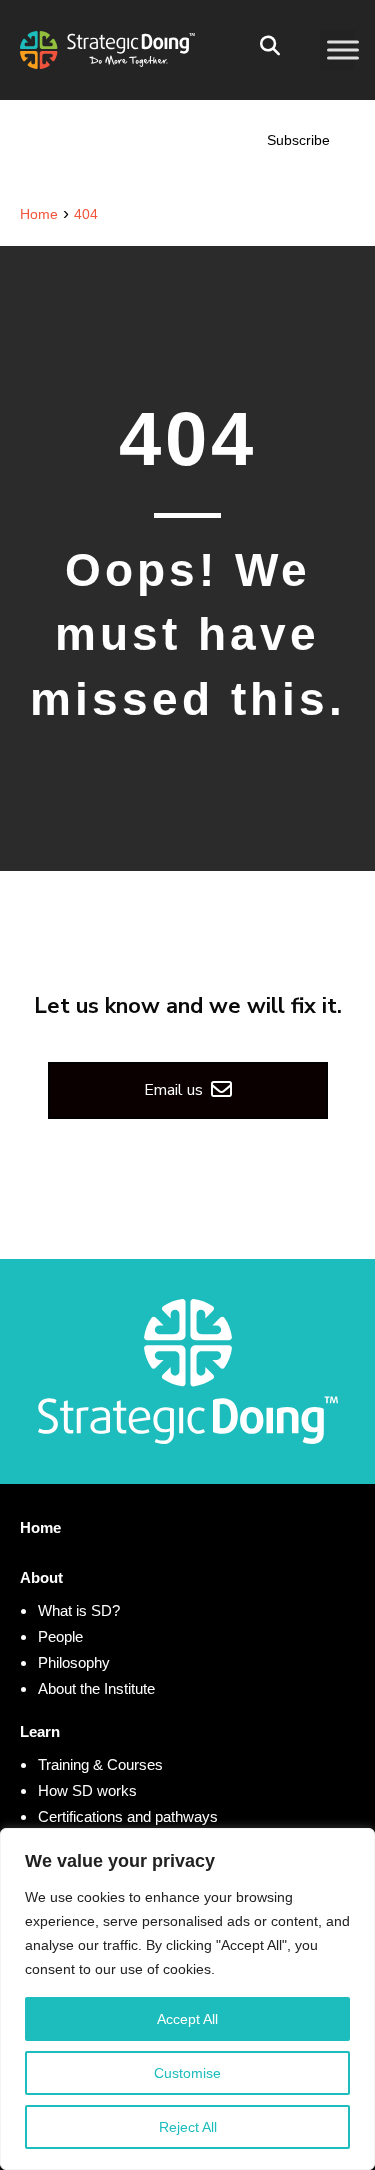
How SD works (87, 1790)
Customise (187, 2073)
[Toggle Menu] (343, 49)
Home (40, 1527)
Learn (40, 1731)
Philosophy (74, 1662)
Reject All (188, 2127)
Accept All (187, 2019)
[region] (187, 1999)
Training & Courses (100, 1764)
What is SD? (79, 1610)
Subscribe (298, 140)
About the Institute (96, 1688)
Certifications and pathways (128, 1816)
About (41, 1577)
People (60, 1636)
